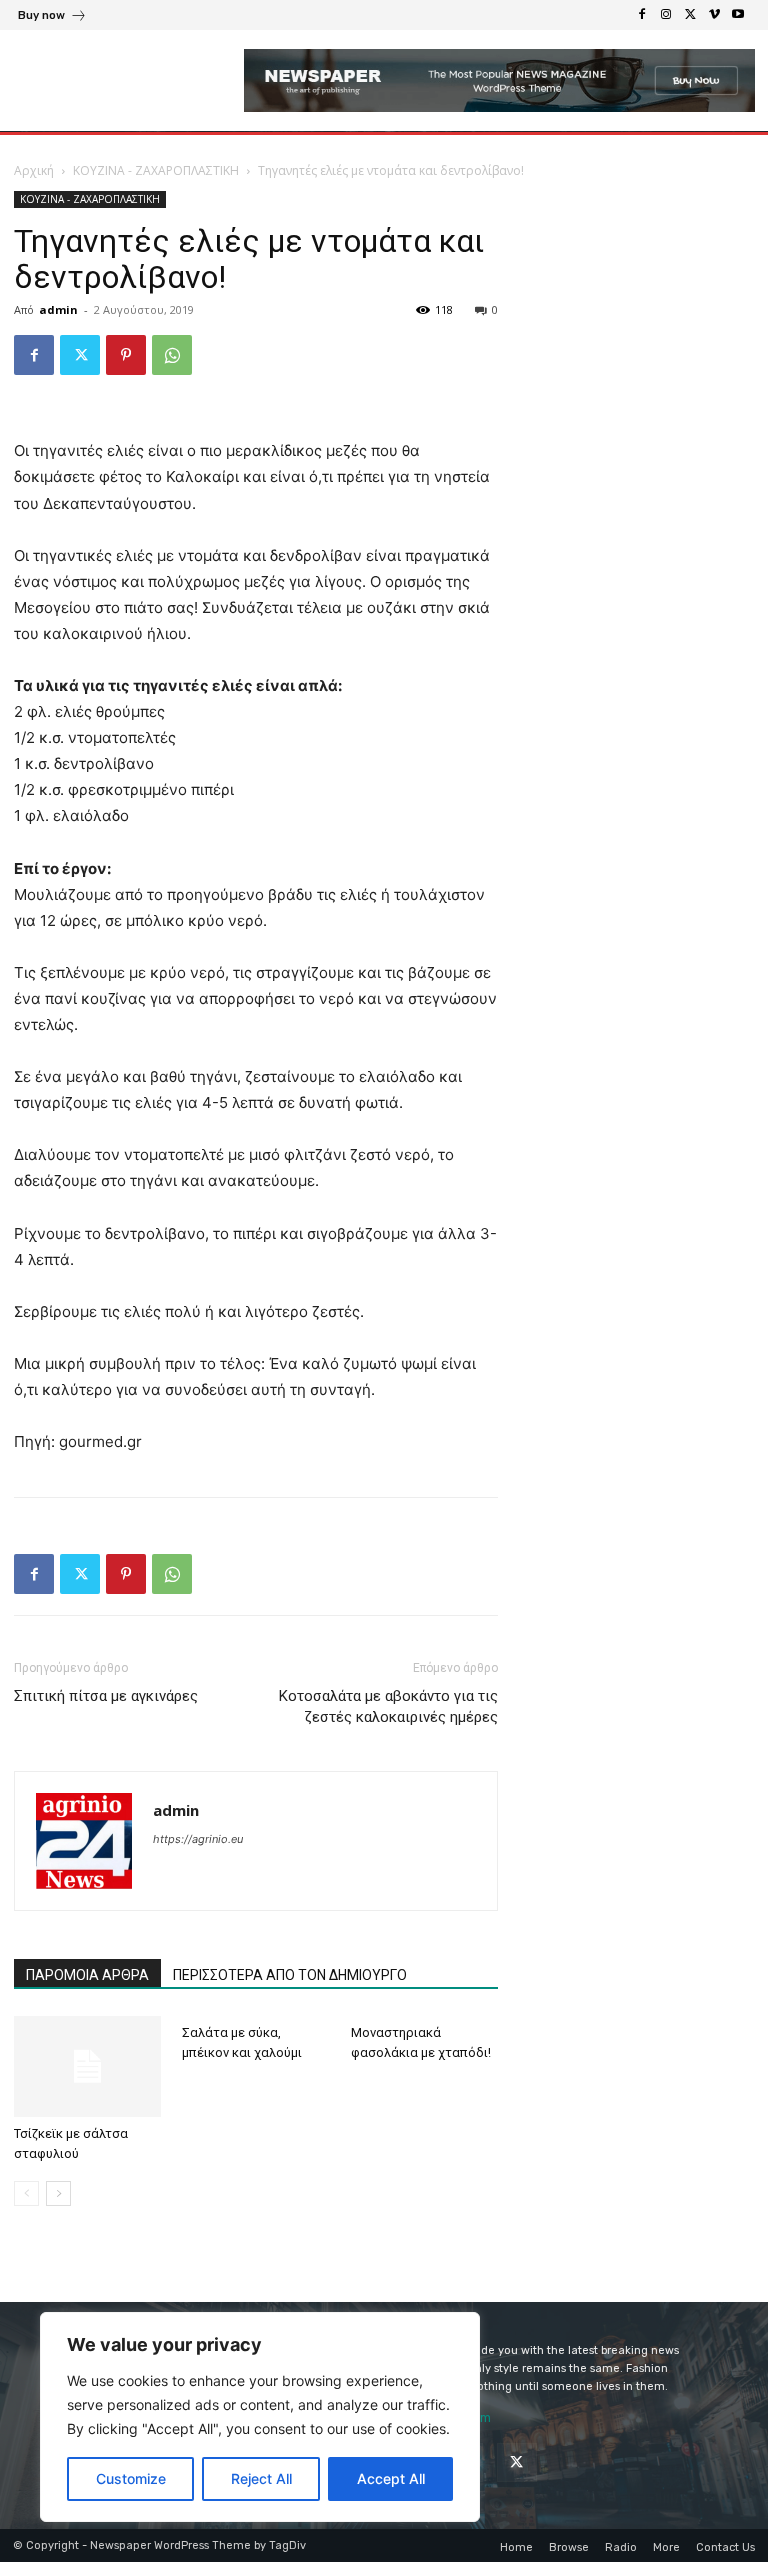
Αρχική (34, 170)
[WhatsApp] (172, 355)
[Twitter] (690, 15)
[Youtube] (738, 15)
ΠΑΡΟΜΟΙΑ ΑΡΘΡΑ (87, 1975)
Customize (131, 2478)
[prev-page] (26, 2193)
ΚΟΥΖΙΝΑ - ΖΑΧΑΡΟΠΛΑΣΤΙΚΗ (156, 170)
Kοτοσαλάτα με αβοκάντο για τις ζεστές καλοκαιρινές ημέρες (388, 1706)
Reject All (261, 2478)
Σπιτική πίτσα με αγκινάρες (106, 1696)
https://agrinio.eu (198, 1839)
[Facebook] (642, 15)
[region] (260, 2417)
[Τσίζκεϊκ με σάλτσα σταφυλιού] (87, 2066)
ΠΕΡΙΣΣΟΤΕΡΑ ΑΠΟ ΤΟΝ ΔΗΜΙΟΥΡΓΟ (290, 1975)
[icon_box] (52, 17)
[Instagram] (666, 15)
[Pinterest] (126, 355)
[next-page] (58, 2193)
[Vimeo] (714, 15)
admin (58, 309)
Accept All (391, 2478)
